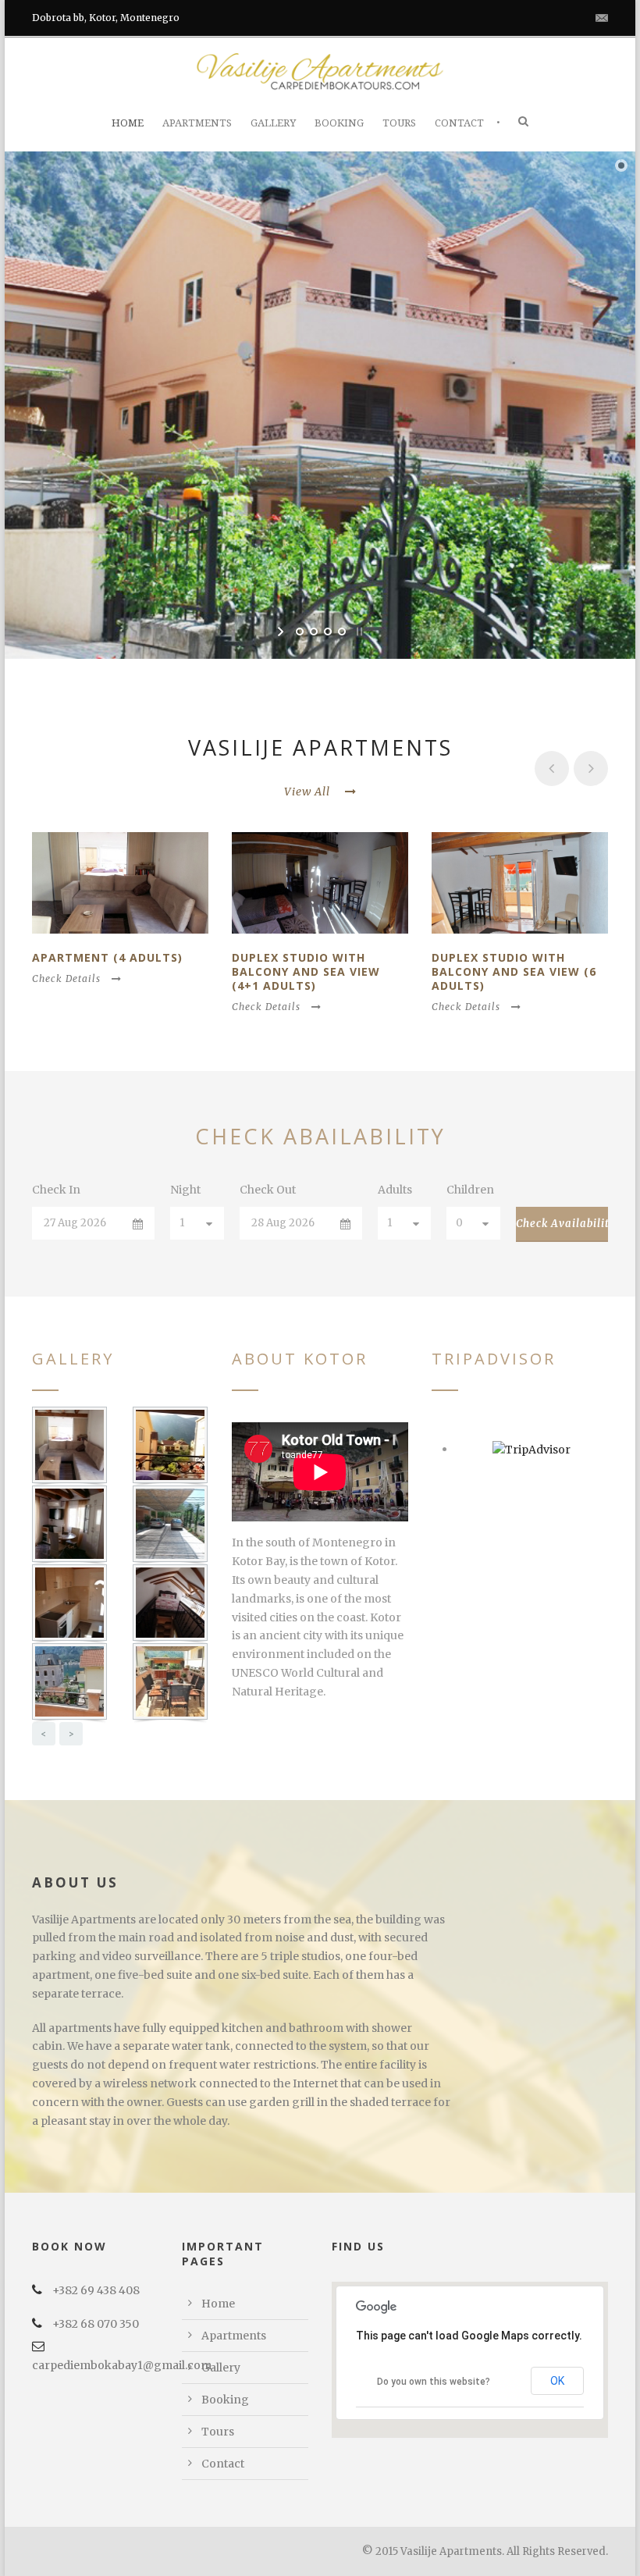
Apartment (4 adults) (307, 957)
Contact (459, 123)
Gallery (273, 123)
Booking (339, 123)
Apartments (197, 123)
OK (557, 2381)
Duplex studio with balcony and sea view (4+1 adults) (506, 971)
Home (128, 123)
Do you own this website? (434, 2382)
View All (309, 792)
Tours (399, 123)
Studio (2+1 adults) (99, 957)
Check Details (66, 978)
